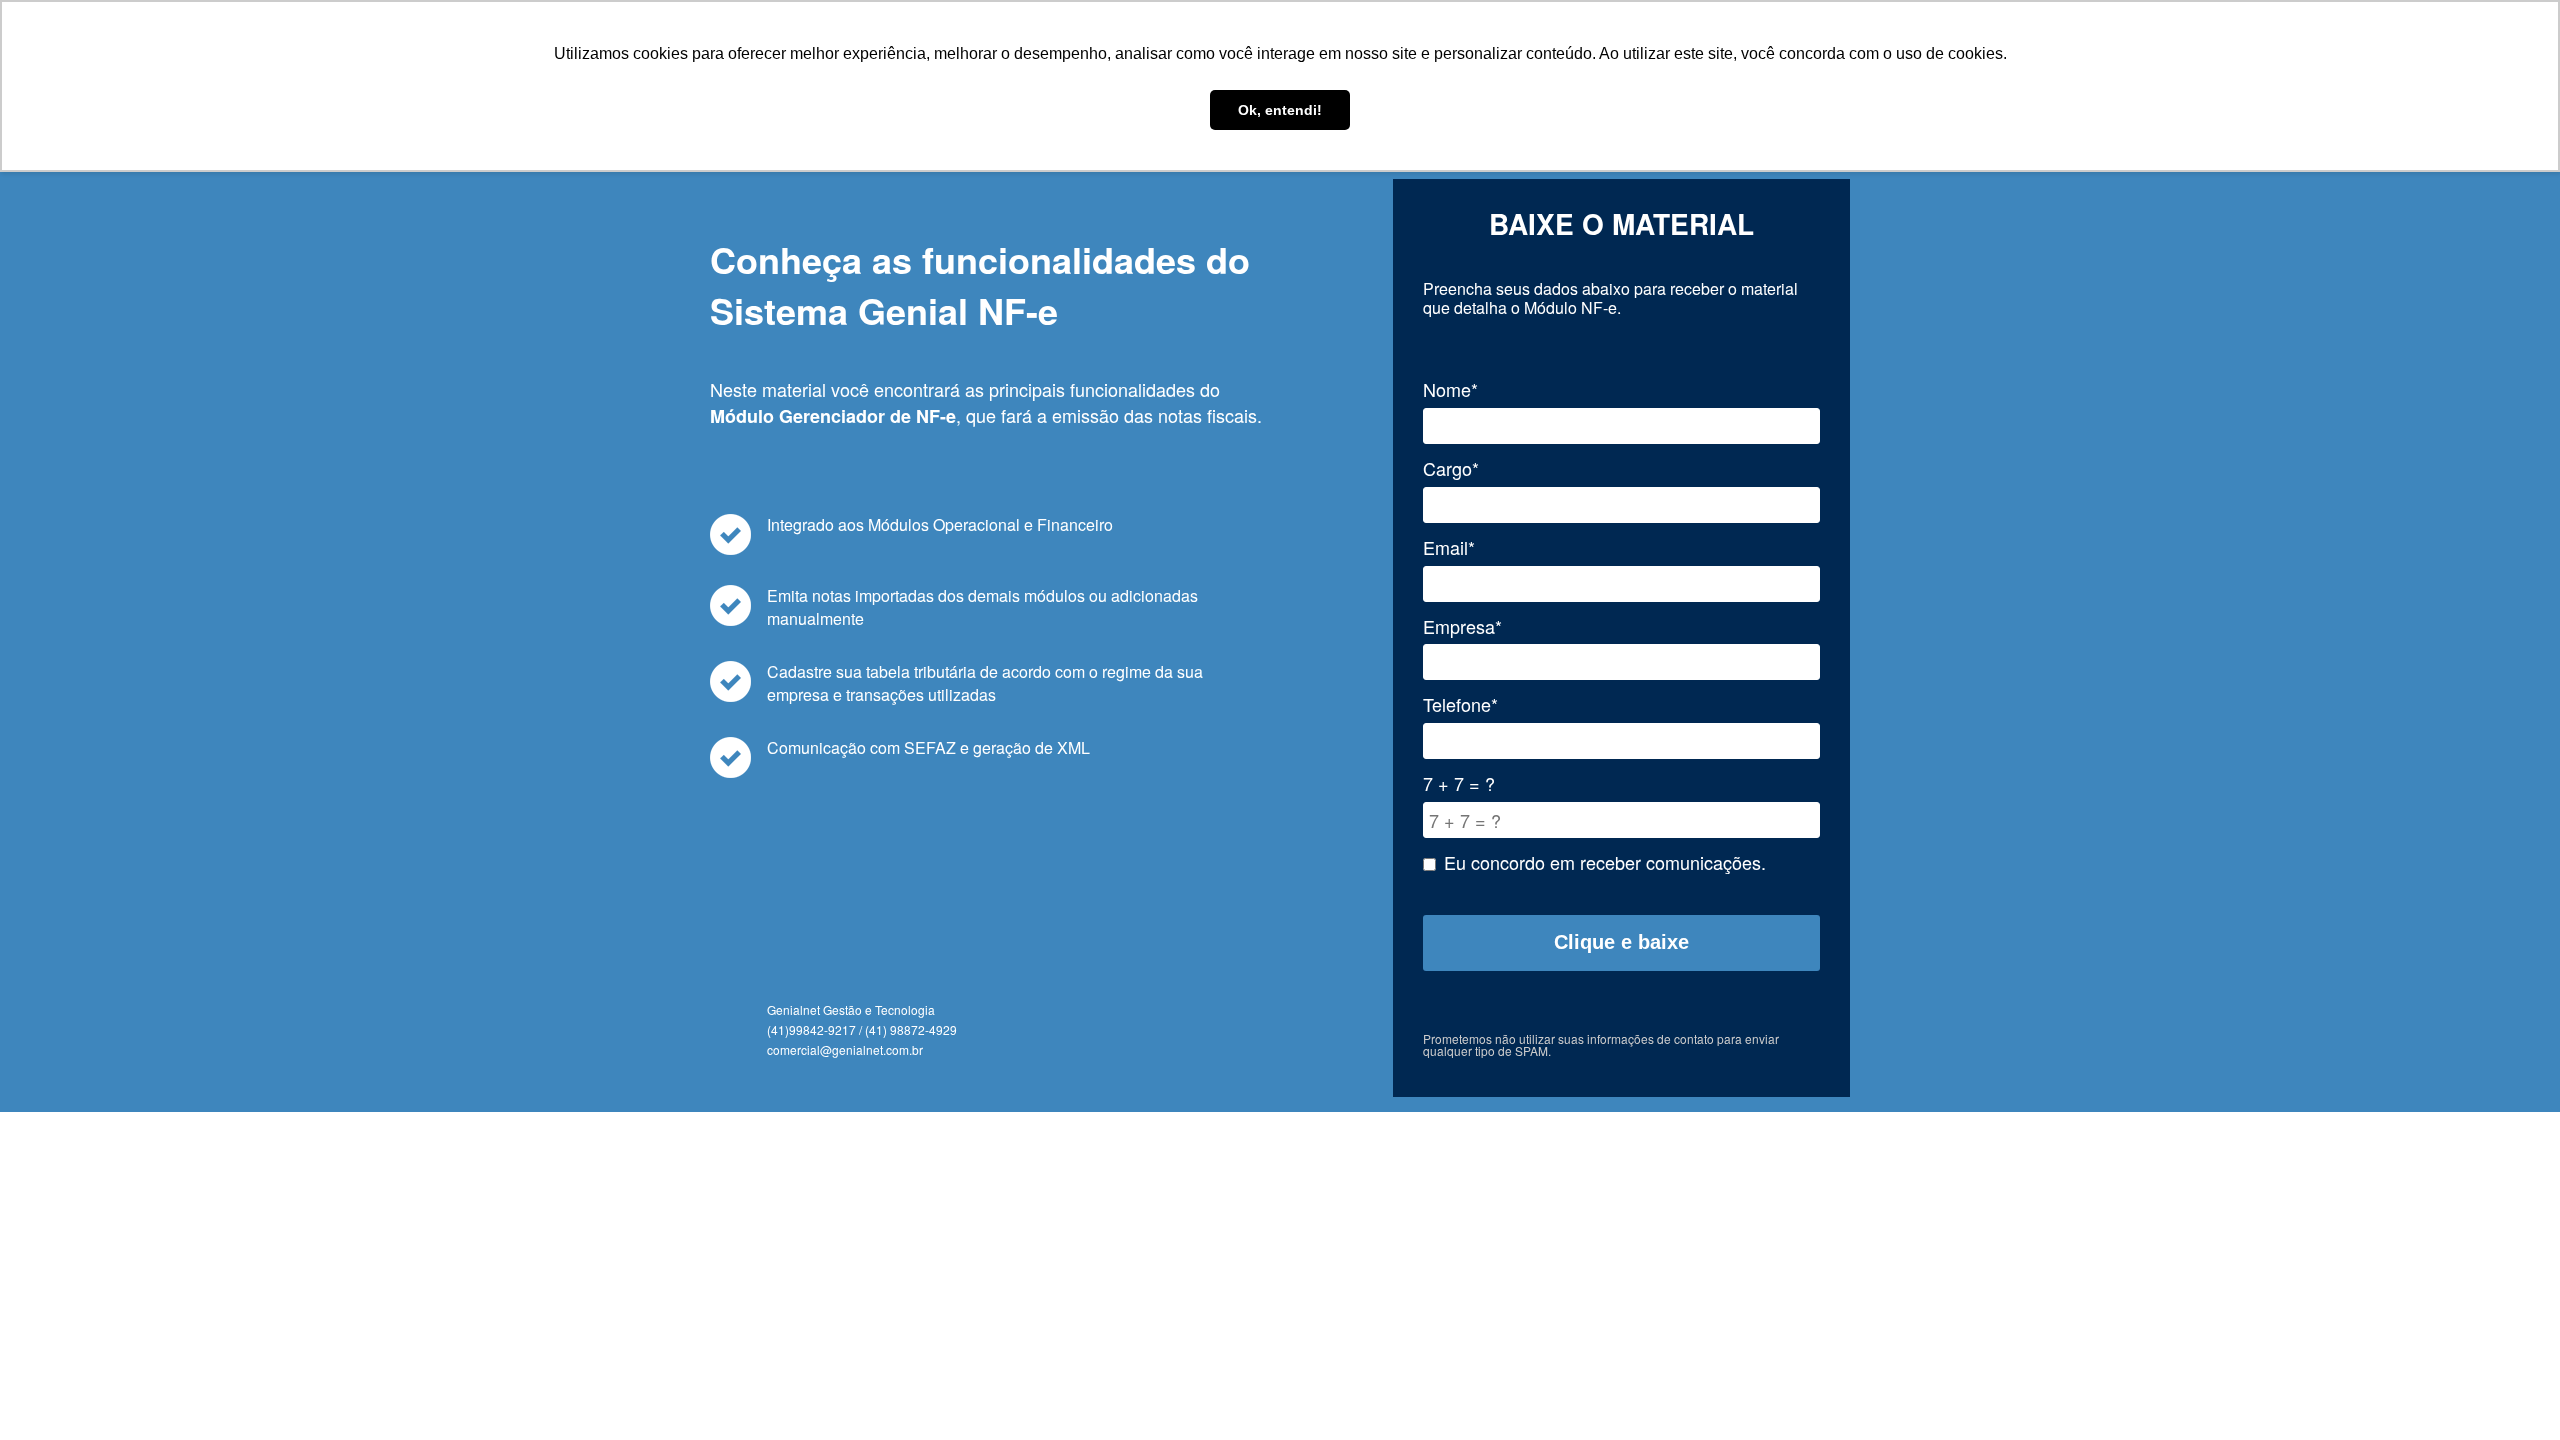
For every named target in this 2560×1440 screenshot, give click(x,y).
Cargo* (1451, 468)
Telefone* (1460, 704)
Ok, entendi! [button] (1280, 110)
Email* (1449, 547)
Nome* (1450, 389)
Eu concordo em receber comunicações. (1605, 862)
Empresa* (1462, 626)
